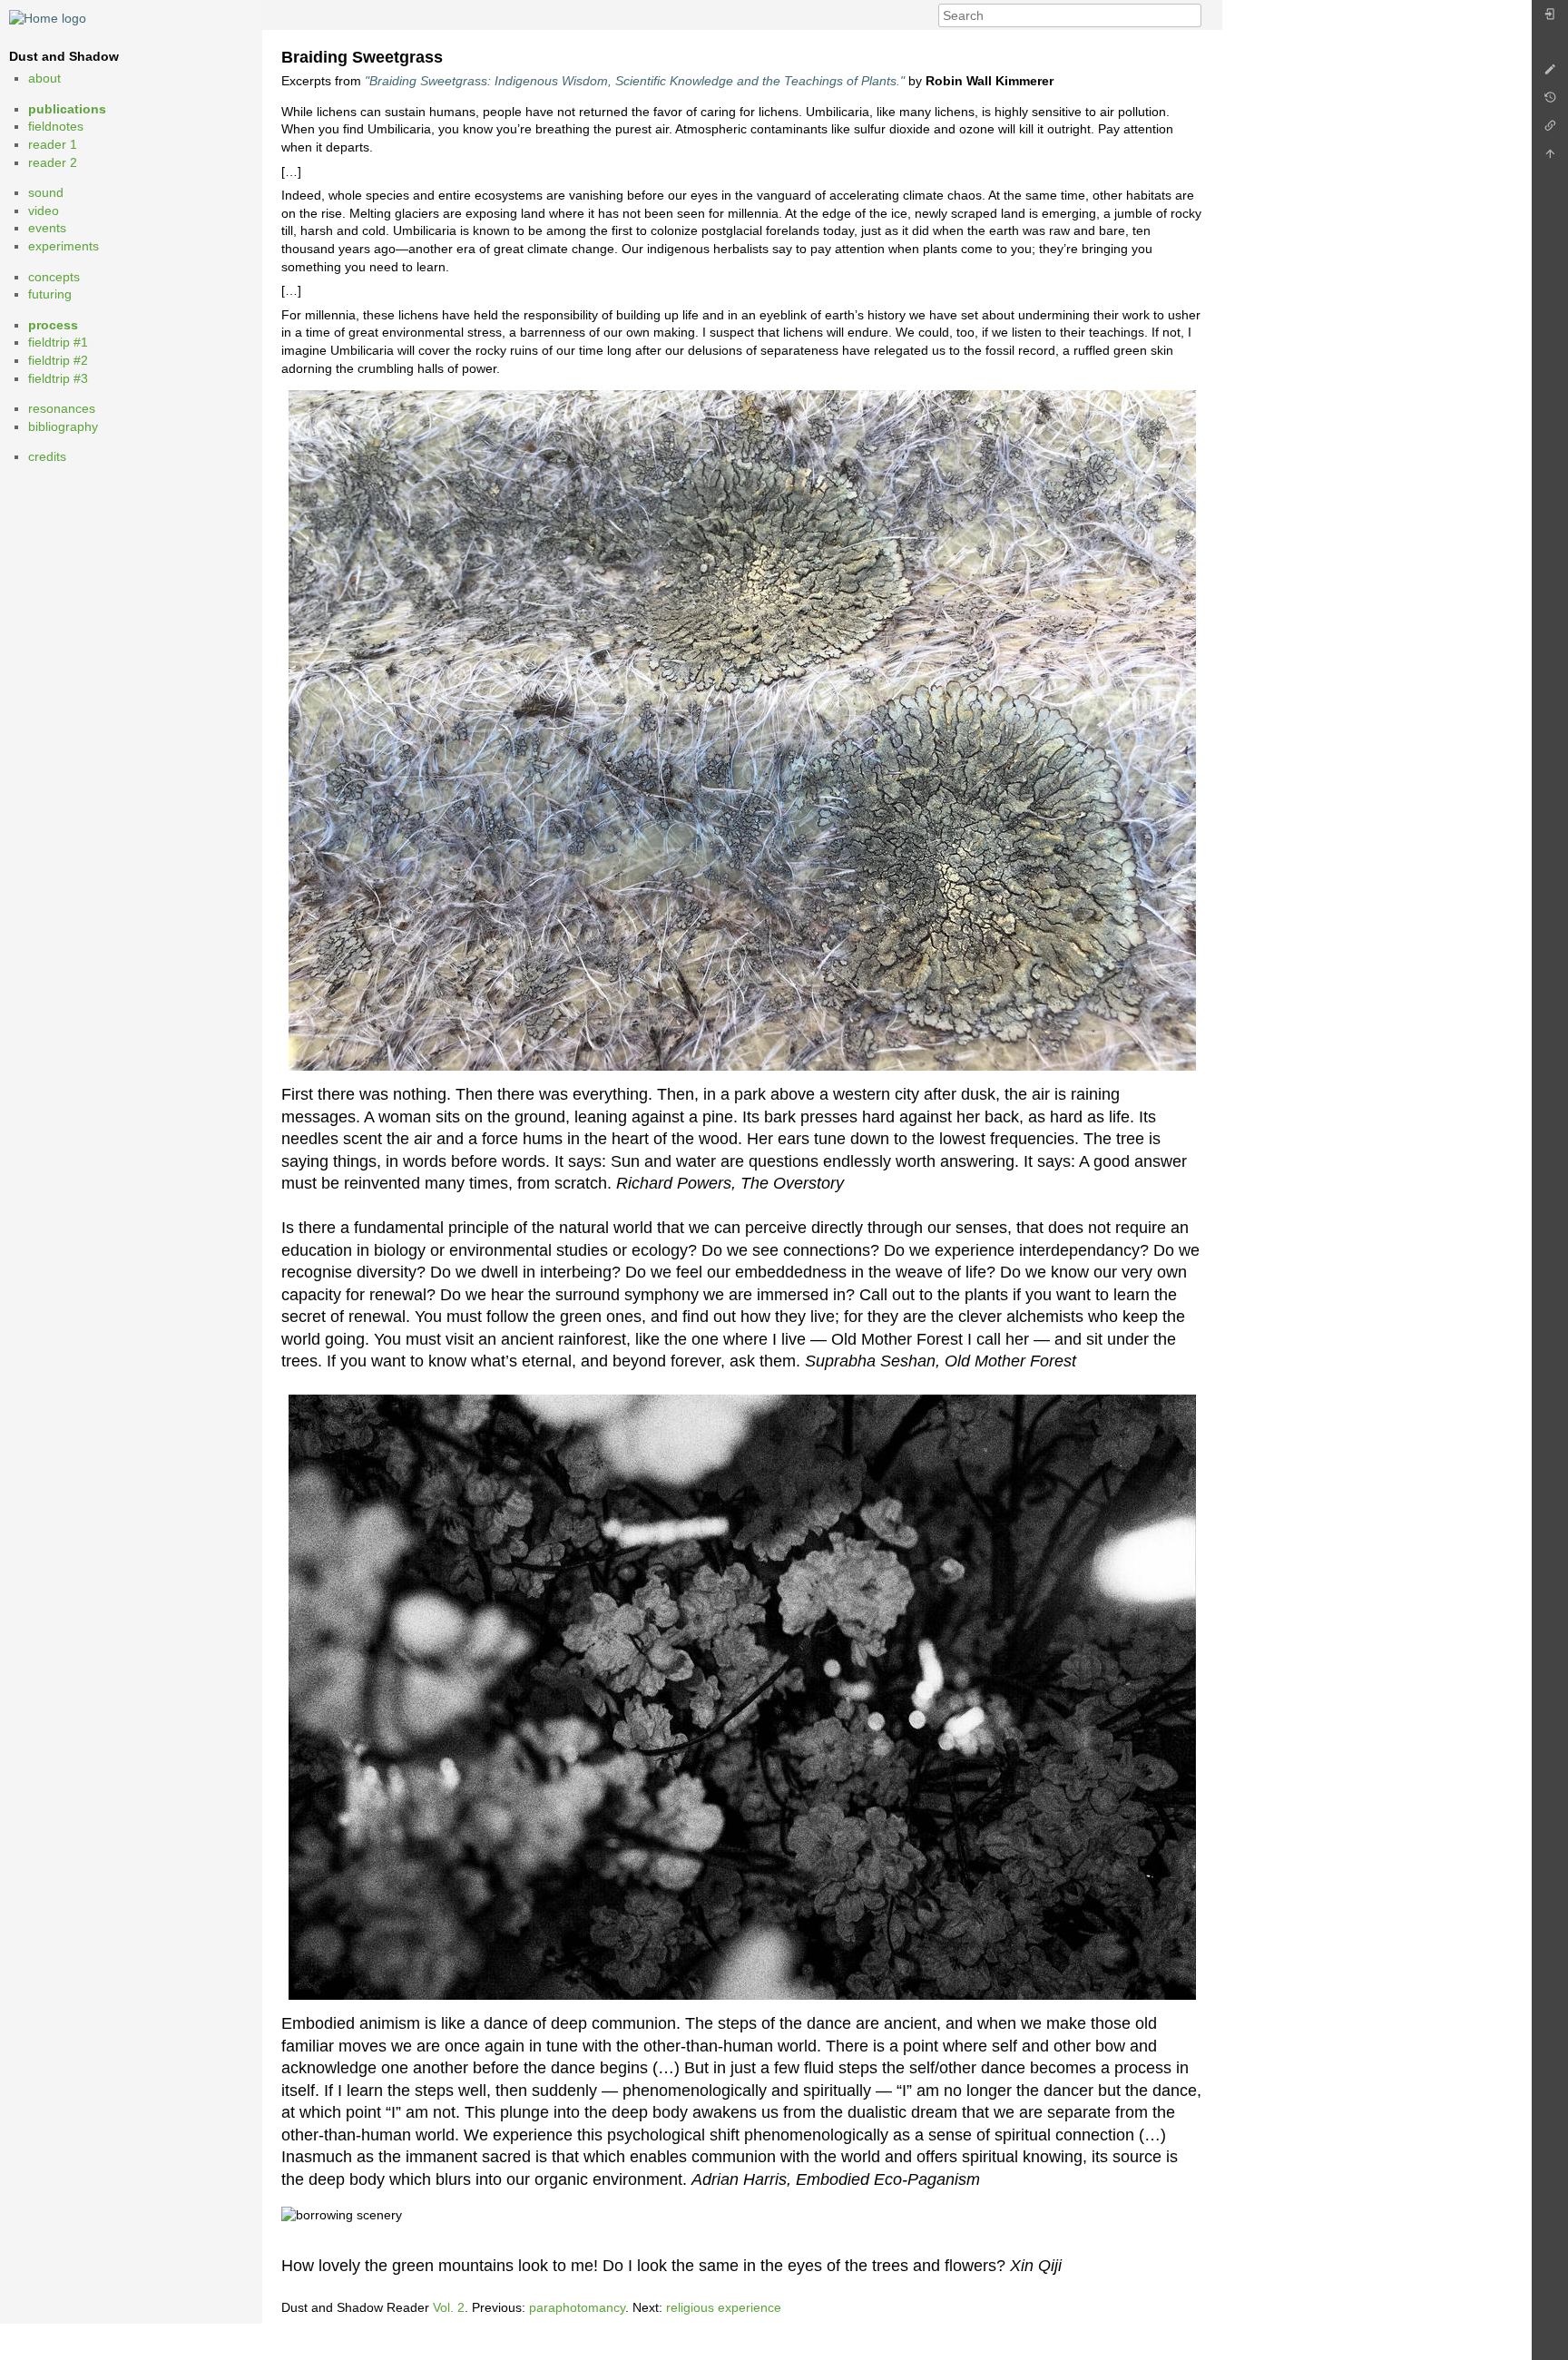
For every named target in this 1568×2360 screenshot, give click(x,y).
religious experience (724, 2307)
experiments (64, 246)
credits (47, 456)
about (44, 78)
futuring (50, 294)
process (53, 325)
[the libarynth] (48, 17)
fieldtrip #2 (58, 360)
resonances (62, 408)
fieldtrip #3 (58, 378)
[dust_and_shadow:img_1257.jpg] (742, 730)
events (47, 228)
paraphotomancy (577, 2307)
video (44, 211)
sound (46, 192)
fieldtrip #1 (58, 342)
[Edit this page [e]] (1550, 74)
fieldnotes (56, 126)
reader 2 (53, 162)
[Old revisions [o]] (1550, 102)
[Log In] (1550, 19)
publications (67, 109)
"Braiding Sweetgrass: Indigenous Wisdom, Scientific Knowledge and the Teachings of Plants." (635, 81)
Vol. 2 (449, 2307)
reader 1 (53, 144)
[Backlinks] (1550, 130)
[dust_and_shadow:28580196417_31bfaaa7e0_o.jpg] (742, 1697)
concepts (54, 277)
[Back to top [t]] (1550, 158)
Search (1192, 15)
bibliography (63, 426)
